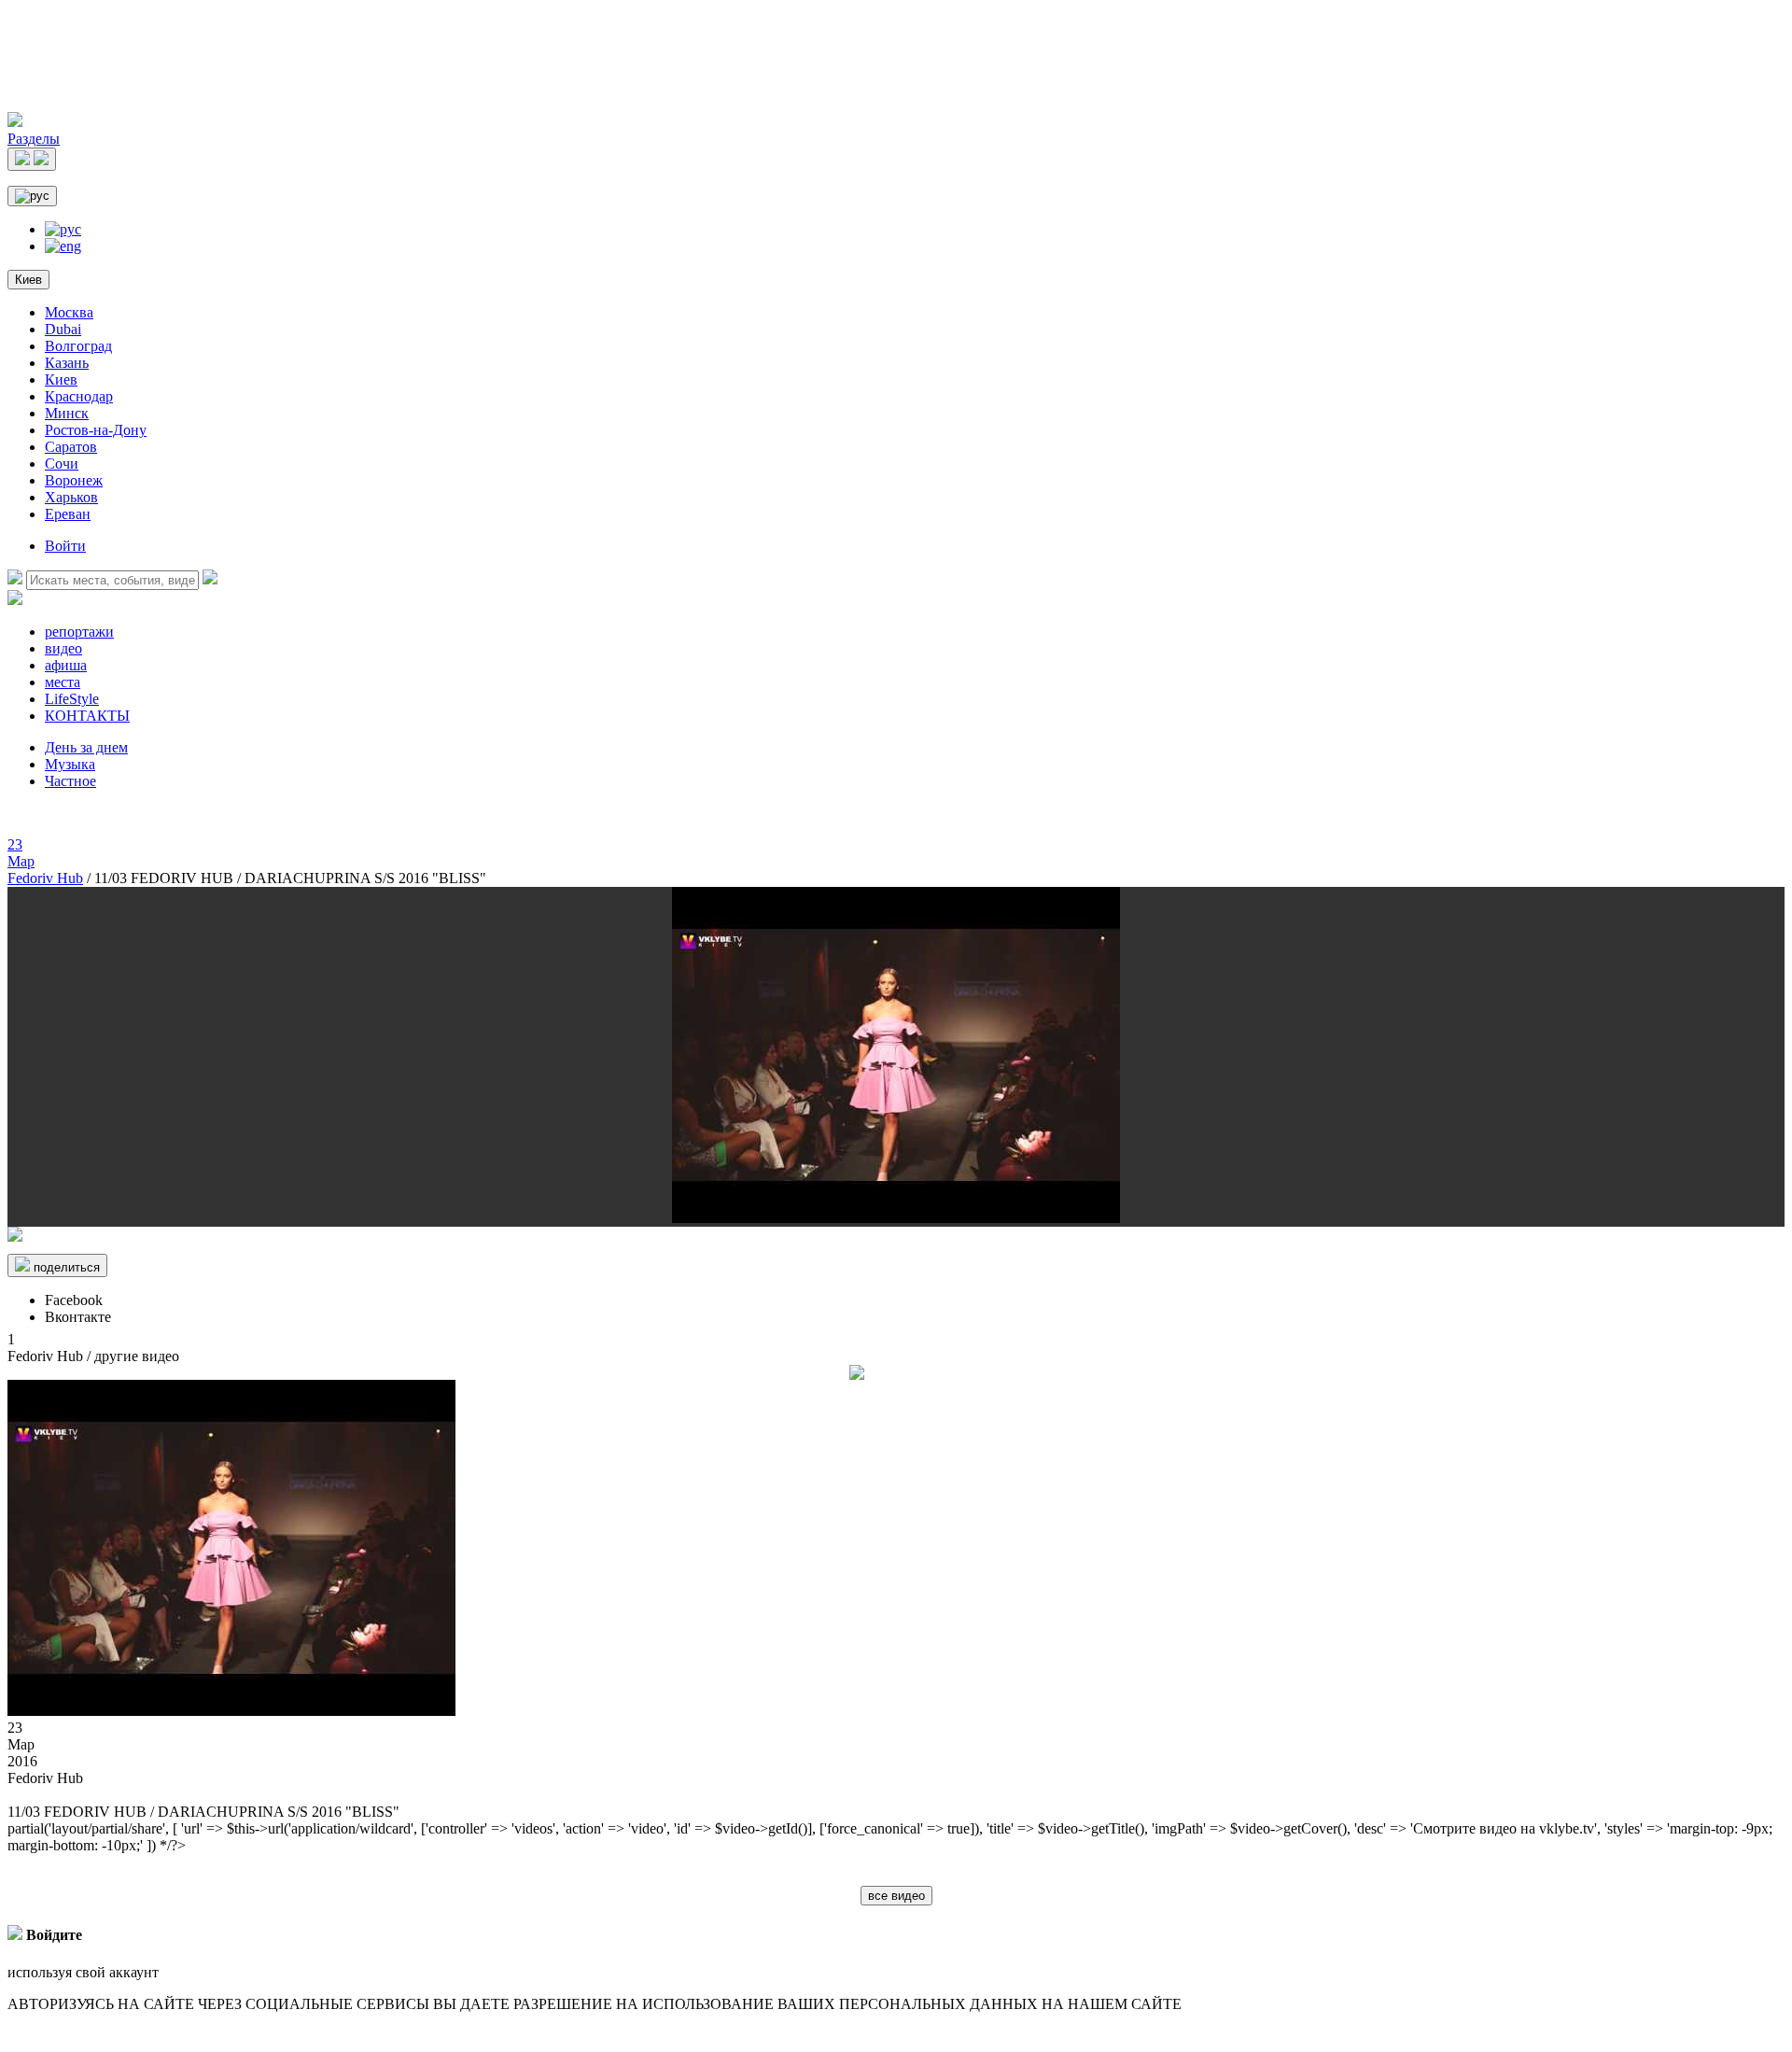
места (63, 682)
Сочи (62, 464)
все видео (896, 1896)
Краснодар (79, 396)
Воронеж (74, 480)
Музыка (70, 764)
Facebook (74, 1300)
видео (63, 648)
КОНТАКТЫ (87, 716)
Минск (67, 413)
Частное (70, 781)
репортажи (79, 632)
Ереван (68, 514)
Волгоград (78, 346)
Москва (69, 312)
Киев (28, 280)
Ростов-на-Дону (96, 430)
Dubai (63, 329)
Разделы (34, 139)
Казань (67, 363)
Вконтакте (78, 1317)
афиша (66, 665)
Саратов (71, 447)
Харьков (71, 497)
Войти (65, 546)
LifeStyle (72, 699)
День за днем (86, 747)
